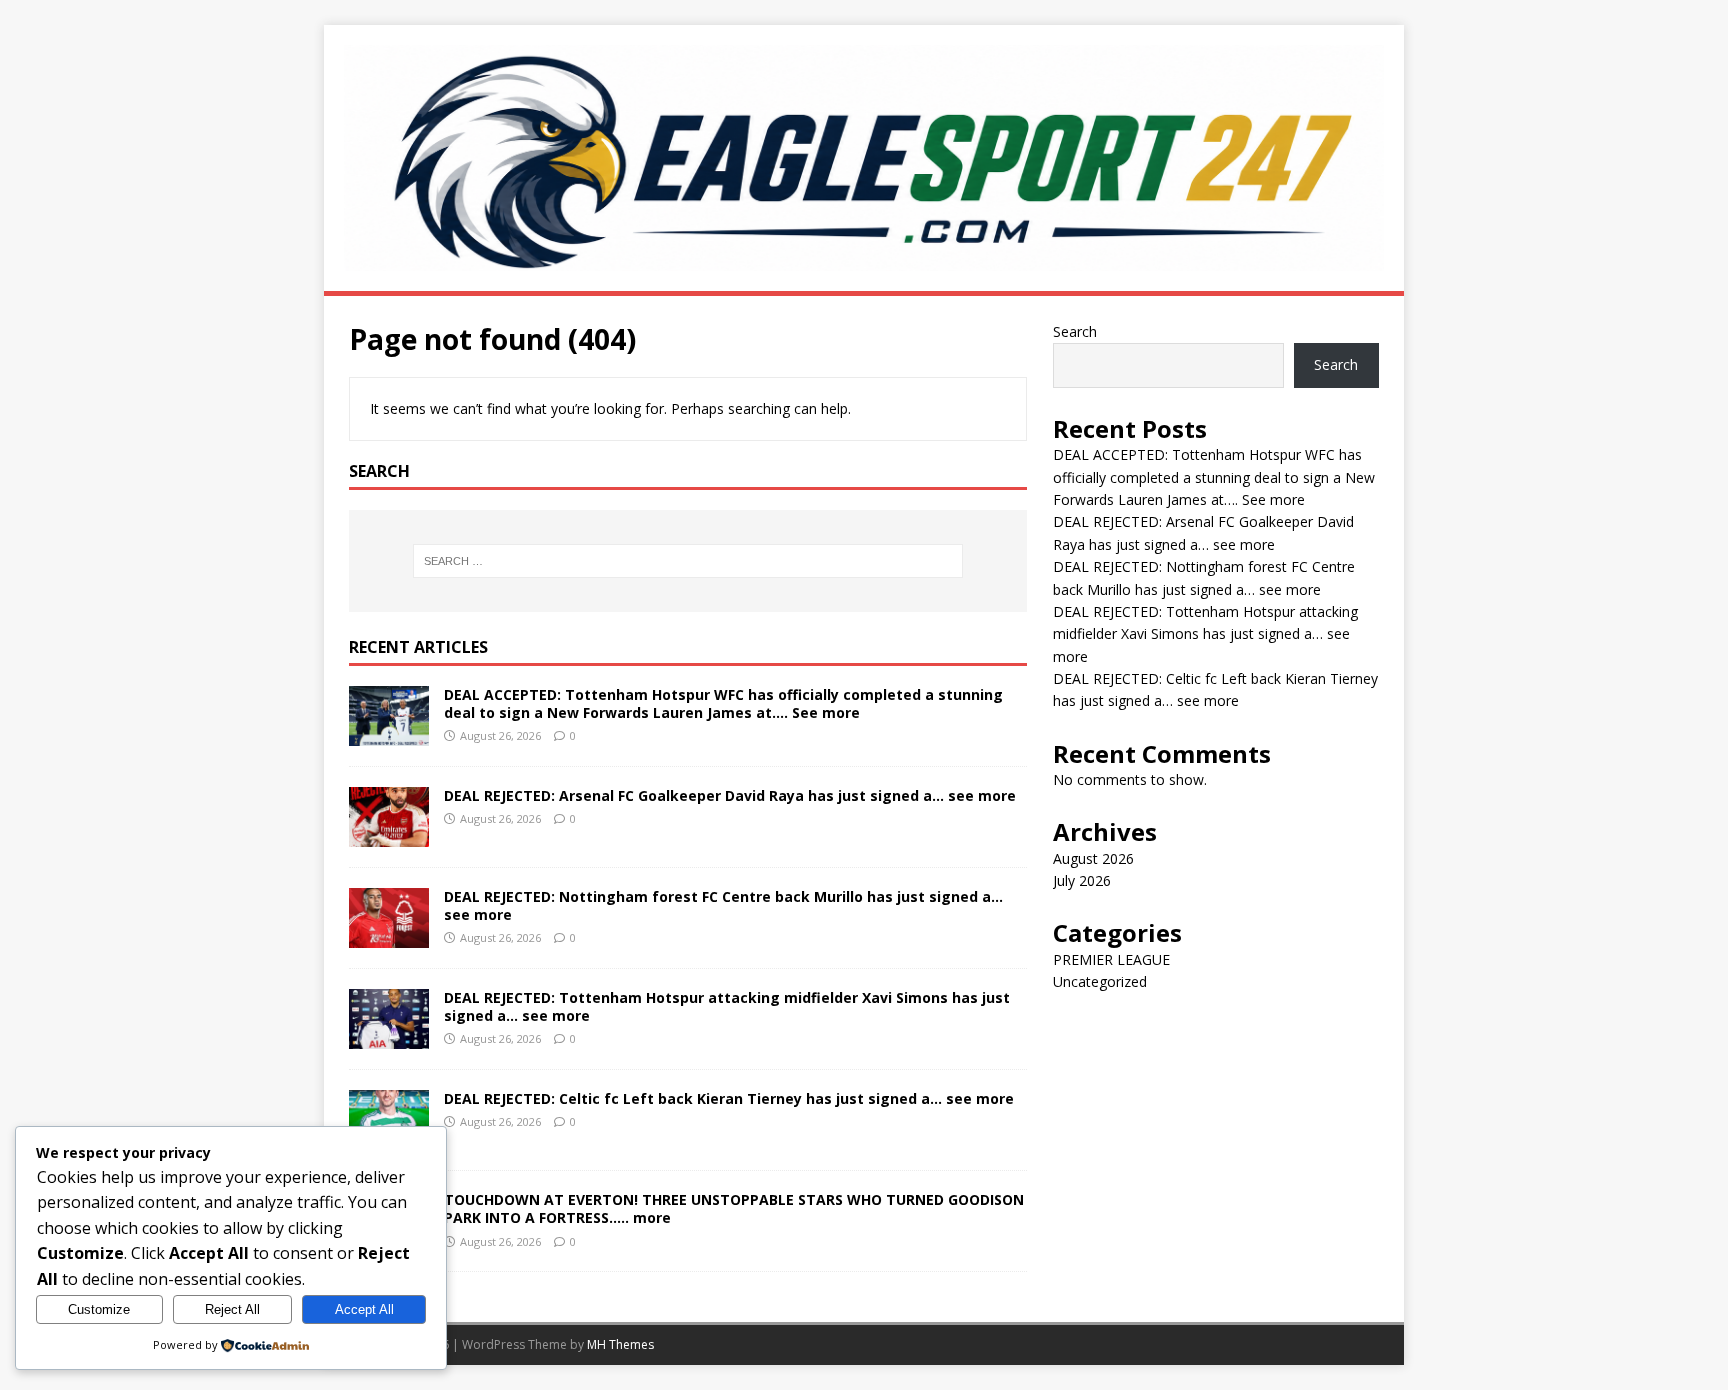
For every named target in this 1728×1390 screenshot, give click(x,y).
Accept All (364, 1309)
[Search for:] (688, 561)
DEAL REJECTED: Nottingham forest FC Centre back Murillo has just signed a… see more (723, 905)
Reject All (232, 1309)
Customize (99, 1309)
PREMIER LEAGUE (1111, 959)
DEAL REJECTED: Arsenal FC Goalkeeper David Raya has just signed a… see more (730, 795)
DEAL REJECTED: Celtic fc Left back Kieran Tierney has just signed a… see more (729, 1098)
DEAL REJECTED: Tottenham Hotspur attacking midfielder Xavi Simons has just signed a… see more (727, 1006)
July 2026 (1082, 880)
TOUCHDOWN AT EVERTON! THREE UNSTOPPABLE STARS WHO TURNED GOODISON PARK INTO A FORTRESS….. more (734, 1208)
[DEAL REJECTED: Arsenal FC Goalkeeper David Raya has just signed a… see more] (389, 835)
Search (1075, 331)
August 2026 (1093, 858)
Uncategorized (1100, 981)
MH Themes (620, 1344)
